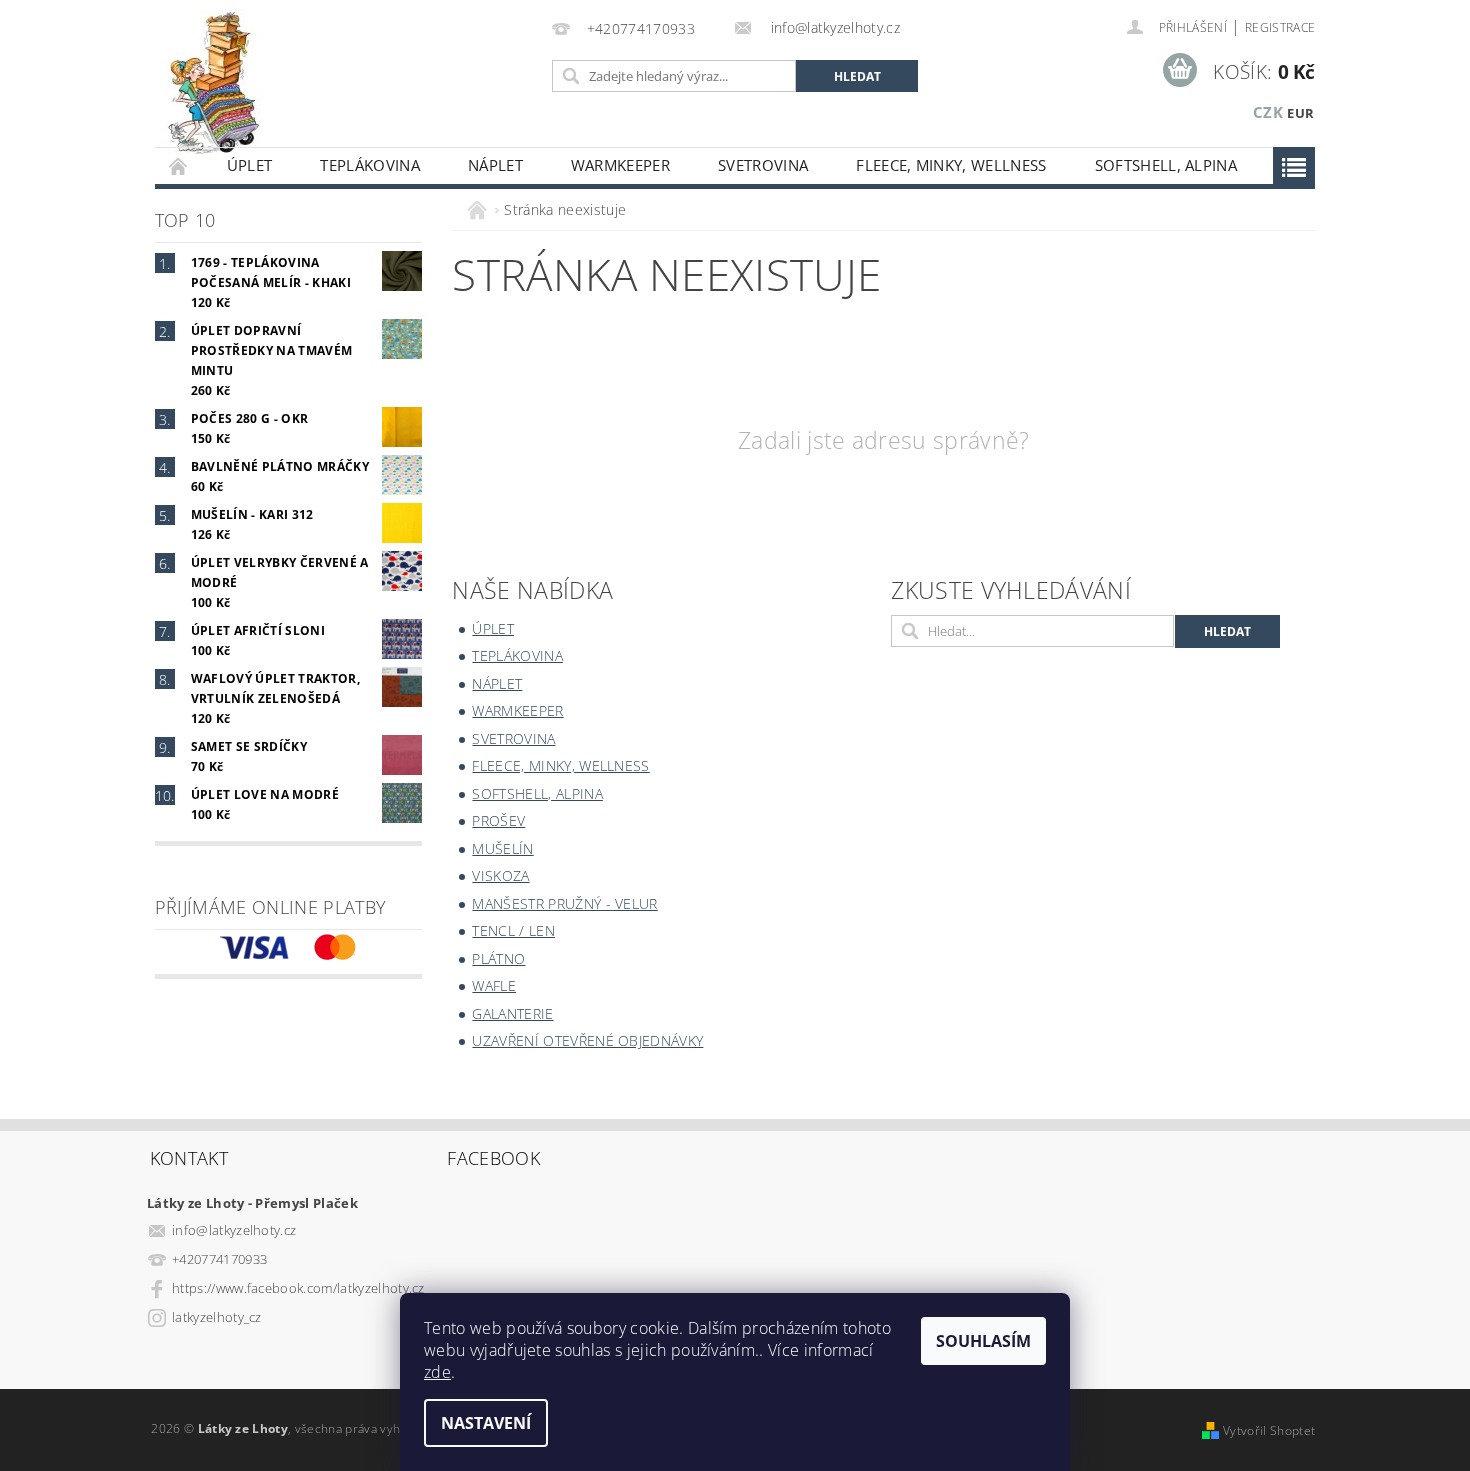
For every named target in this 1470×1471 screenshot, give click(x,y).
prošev (498, 820)
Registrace (1280, 27)
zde (437, 1372)
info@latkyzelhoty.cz (234, 1230)
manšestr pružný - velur (564, 903)
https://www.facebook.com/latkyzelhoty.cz (298, 1288)
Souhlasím (983, 1341)
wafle (494, 985)
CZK (1268, 112)
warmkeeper (620, 165)
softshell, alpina (1166, 165)
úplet (250, 165)
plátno (498, 958)
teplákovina (370, 165)
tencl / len (513, 930)
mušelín (502, 848)
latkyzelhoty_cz (217, 1317)
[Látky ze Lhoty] (213, 83)
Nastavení (486, 1423)
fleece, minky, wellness (951, 165)
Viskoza (500, 875)
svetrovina (763, 165)
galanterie (512, 1013)
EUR (1300, 113)
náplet (495, 165)
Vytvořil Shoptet (1269, 1430)
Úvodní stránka (179, 165)
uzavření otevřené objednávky (587, 1040)
